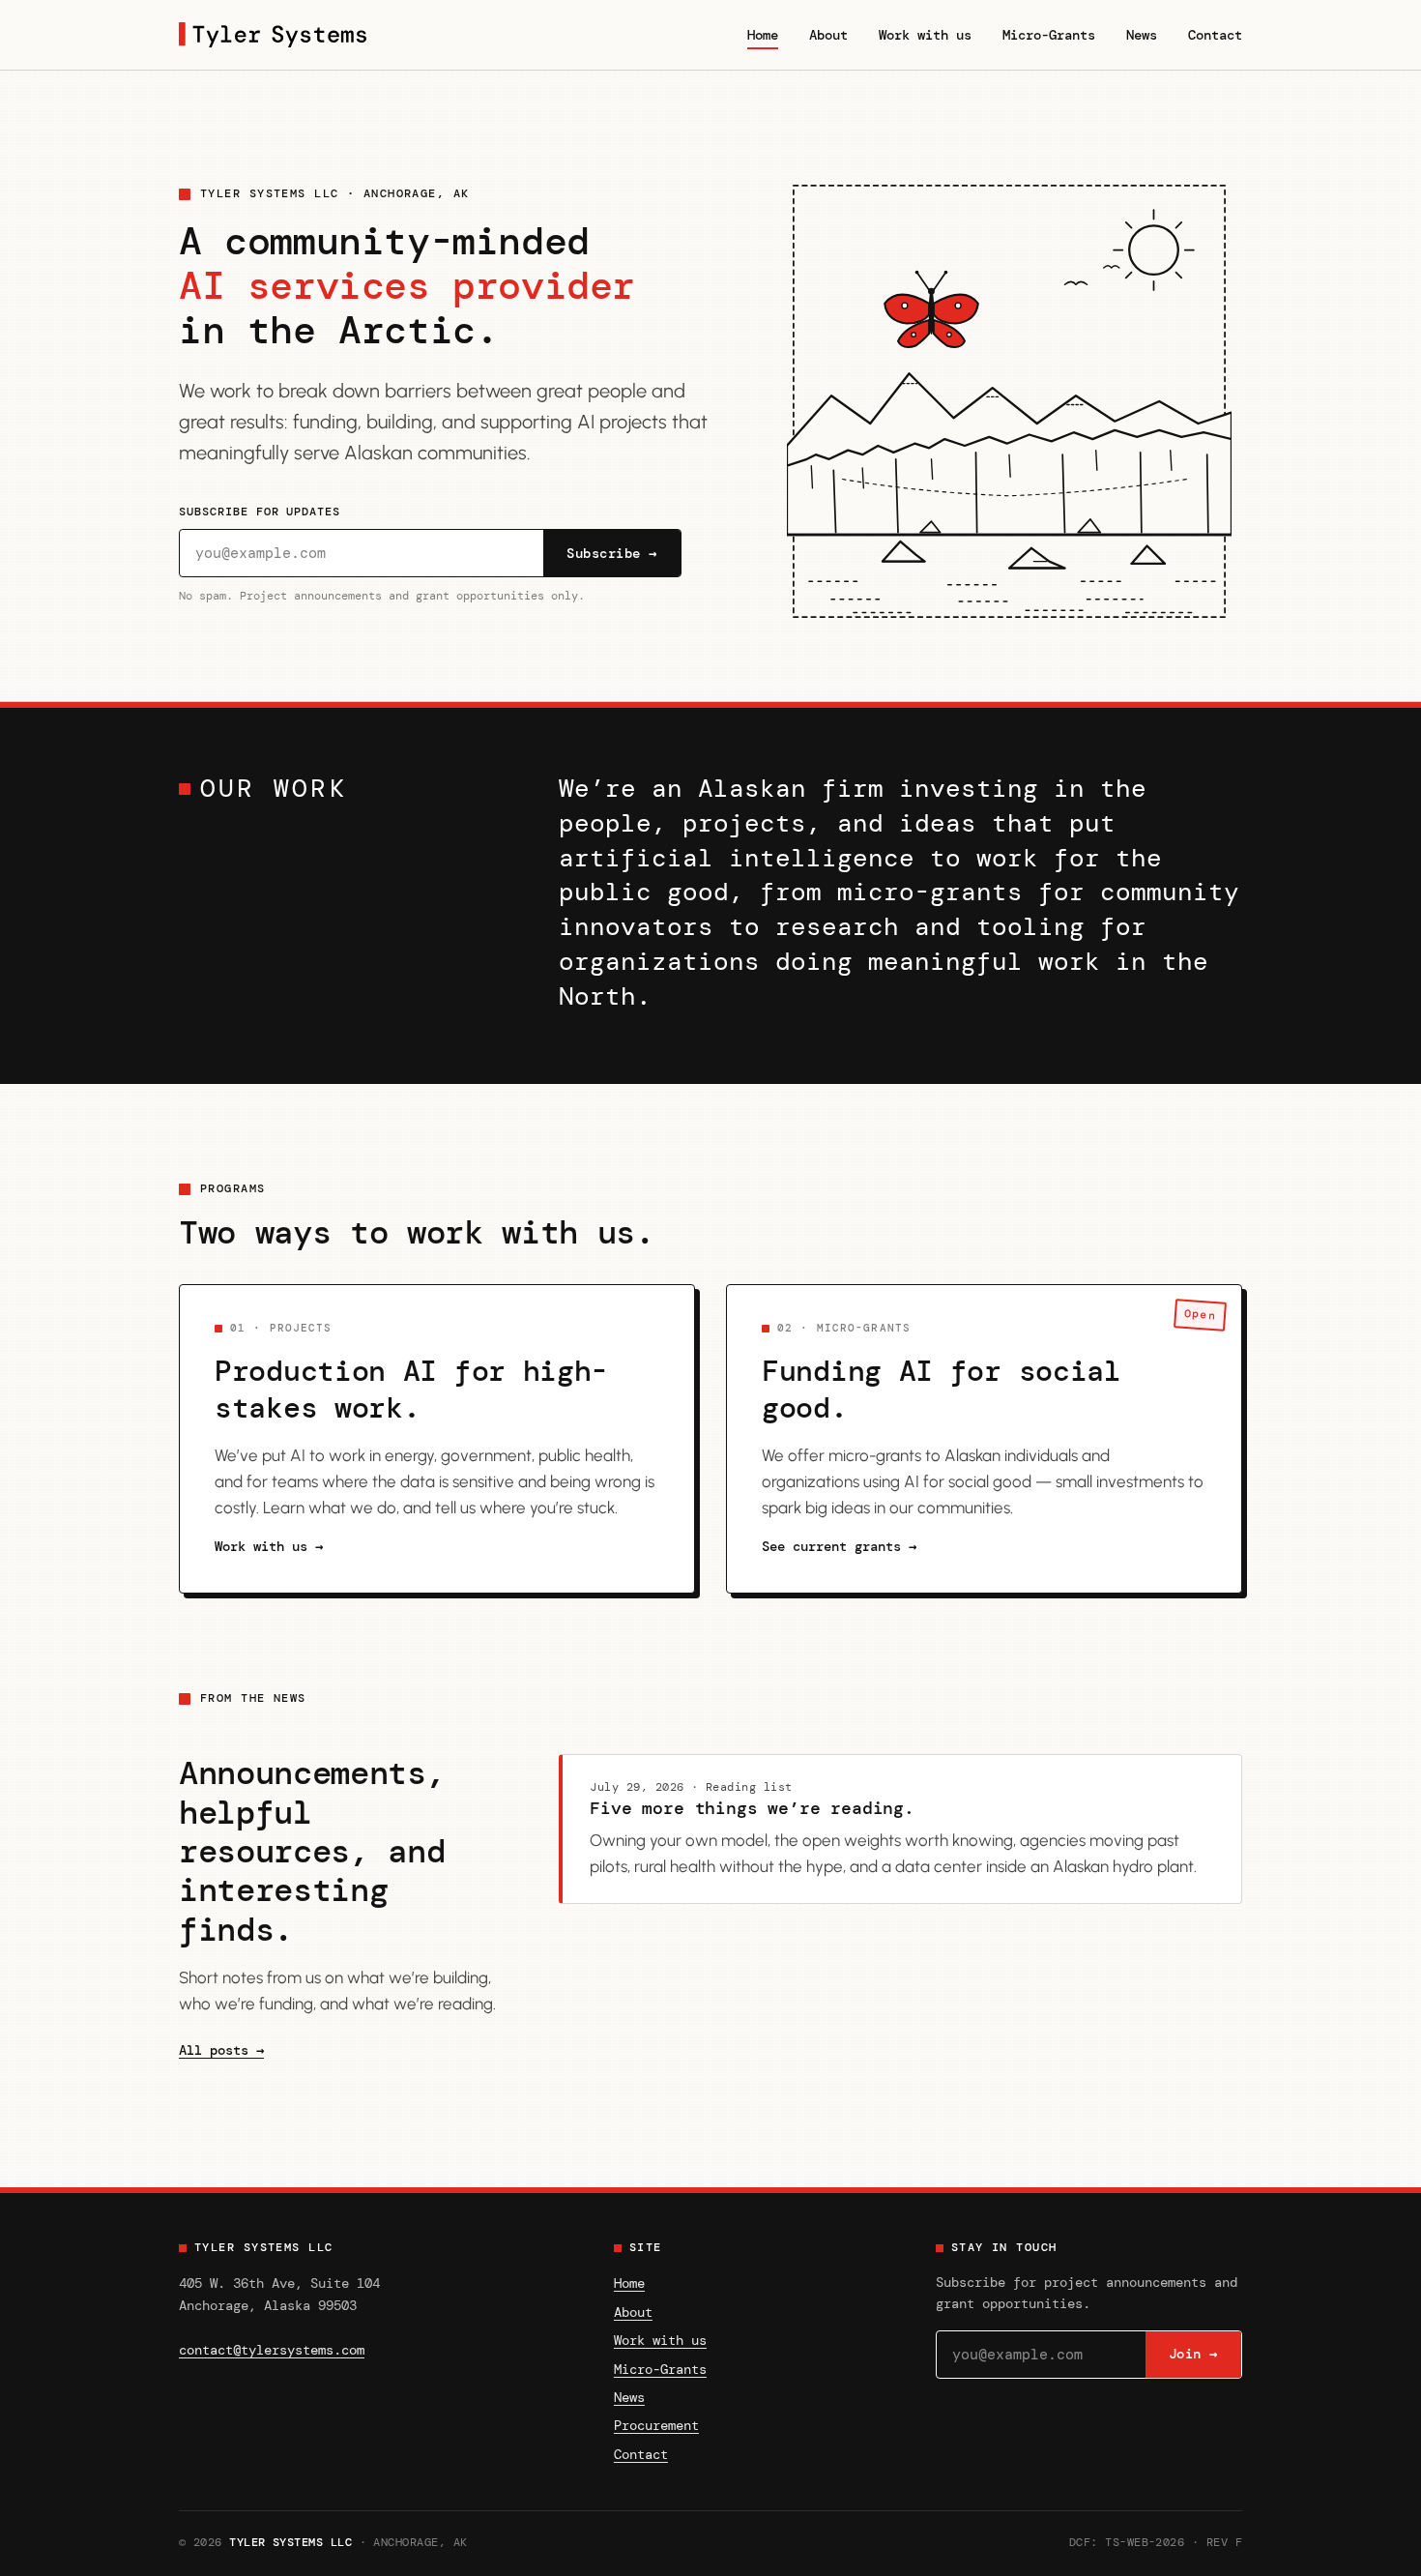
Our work (274, 789)
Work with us (925, 35)
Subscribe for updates (260, 512)
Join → (1193, 2354)
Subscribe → (612, 554)
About (828, 35)
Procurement (656, 2425)
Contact (1215, 35)
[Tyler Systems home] (273, 35)
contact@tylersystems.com (272, 2350)
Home (763, 35)
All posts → (221, 2050)
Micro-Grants (1049, 35)
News (1142, 35)
